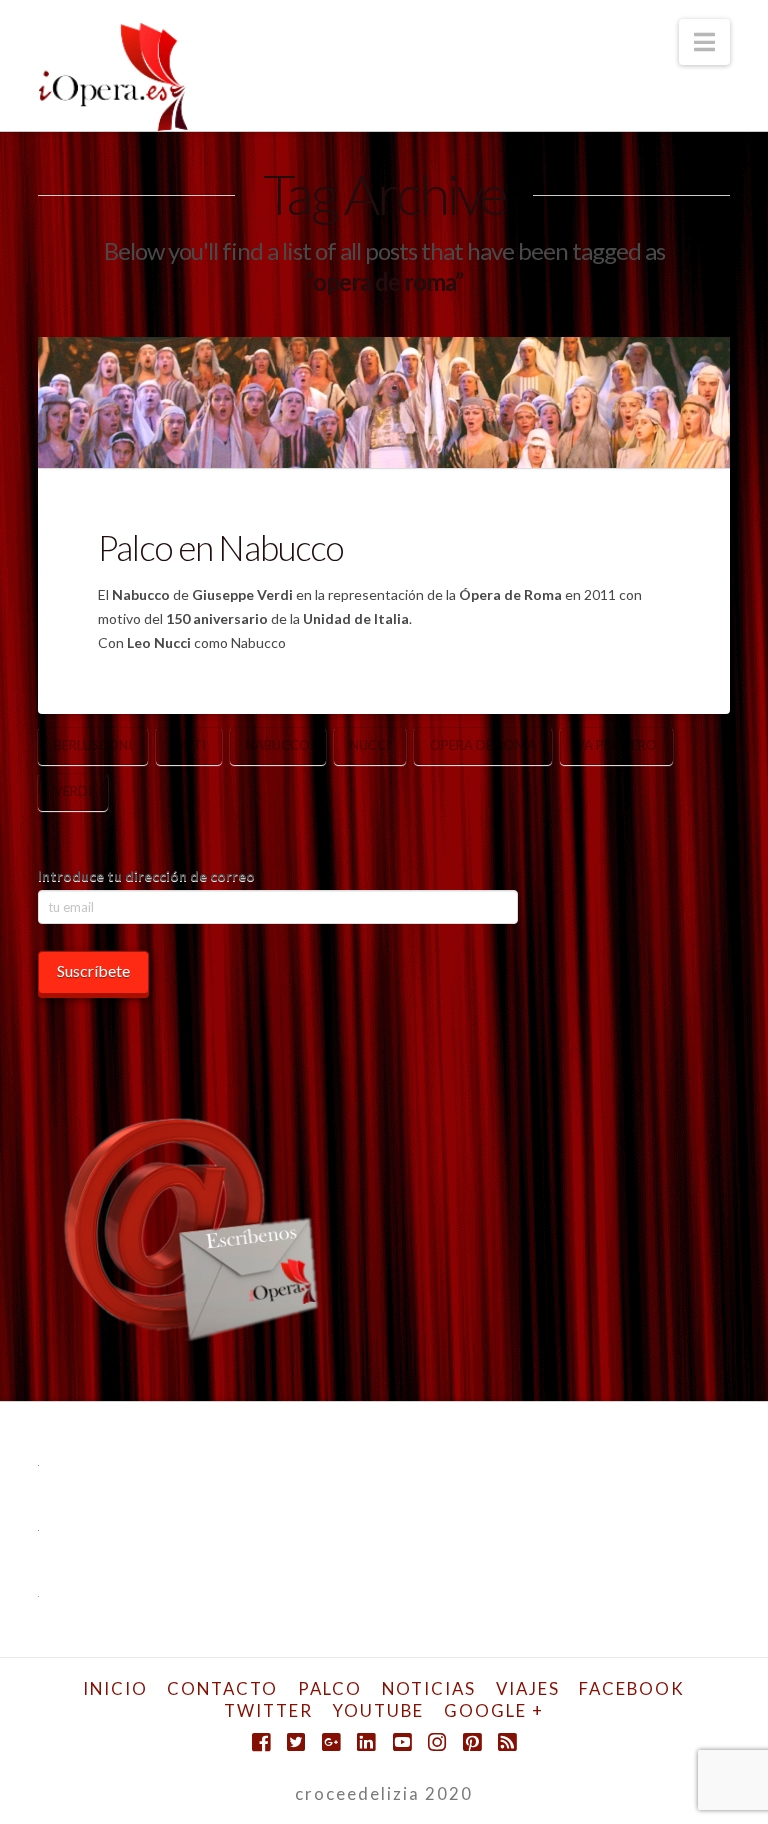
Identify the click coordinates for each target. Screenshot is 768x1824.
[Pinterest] (472, 1742)
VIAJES (528, 1688)
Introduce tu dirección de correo (146, 875)
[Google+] (331, 1742)
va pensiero (616, 745)
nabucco (278, 745)
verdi (73, 791)
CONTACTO (222, 1688)
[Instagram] (437, 1742)
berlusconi (93, 745)
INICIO (115, 1688)
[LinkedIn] (366, 1742)
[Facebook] (261, 1742)
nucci (370, 745)
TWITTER (268, 1710)
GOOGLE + (494, 1710)
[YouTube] (402, 1742)
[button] (704, 42)
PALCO (330, 1688)
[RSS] (507, 1742)
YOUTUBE (378, 1710)
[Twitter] (296, 1742)
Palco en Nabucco (220, 547)
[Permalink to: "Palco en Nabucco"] (383, 402)
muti (189, 745)
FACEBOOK (632, 1688)
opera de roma (483, 745)
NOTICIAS (429, 1688)
